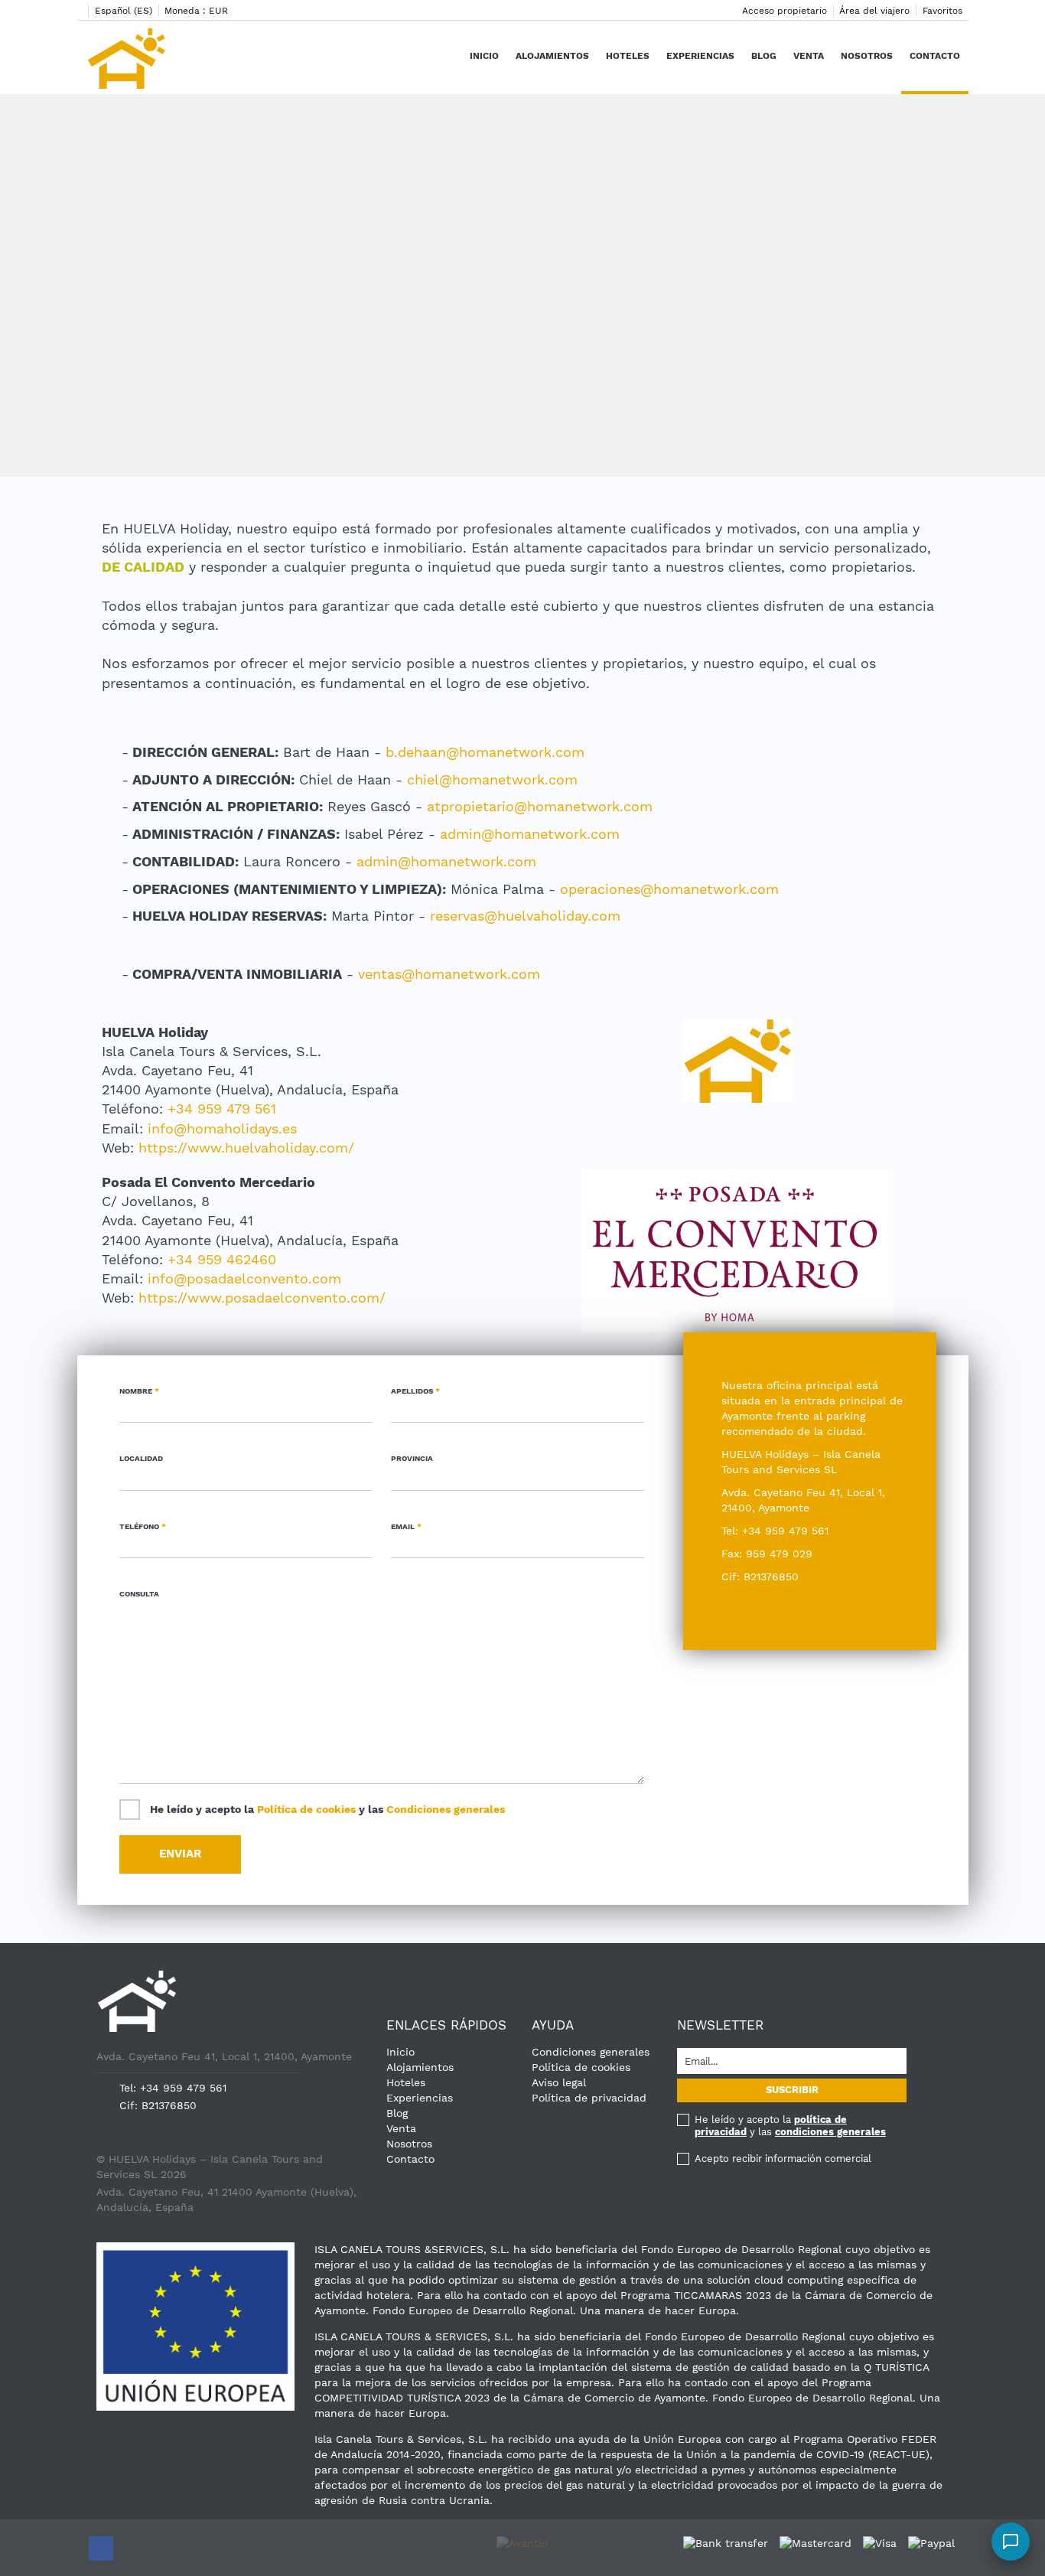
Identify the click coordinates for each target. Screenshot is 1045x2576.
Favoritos (942, 11)
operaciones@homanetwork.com (669, 889)
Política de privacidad (589, 2098)
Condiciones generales (446, 1809)
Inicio (484, 56)
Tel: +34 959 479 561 (173, 2088)
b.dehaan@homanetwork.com (485, 752)
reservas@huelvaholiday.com (525, 916)
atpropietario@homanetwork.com (540, 806)
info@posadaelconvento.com (244, 1278)
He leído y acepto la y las (327, 1809)
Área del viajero (874, 11)
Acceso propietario (785, 11)
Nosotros (867, 56)
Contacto (935, 56)
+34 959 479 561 (222, 1109)
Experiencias (700, 56)
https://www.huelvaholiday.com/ (246, 1148)
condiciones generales (830, 2132)
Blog (764, 56)
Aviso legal (559, 2082)
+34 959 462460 (222, 1259)
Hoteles (628, 56)
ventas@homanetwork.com (449, 974)
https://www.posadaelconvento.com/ (262, 1298)
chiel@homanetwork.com (492, 779)
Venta (809, 56)
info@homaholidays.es (222, 1128)
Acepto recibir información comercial (783, 2159)
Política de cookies (306, 1809)
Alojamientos (552, 56)
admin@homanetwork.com (530, 834)
